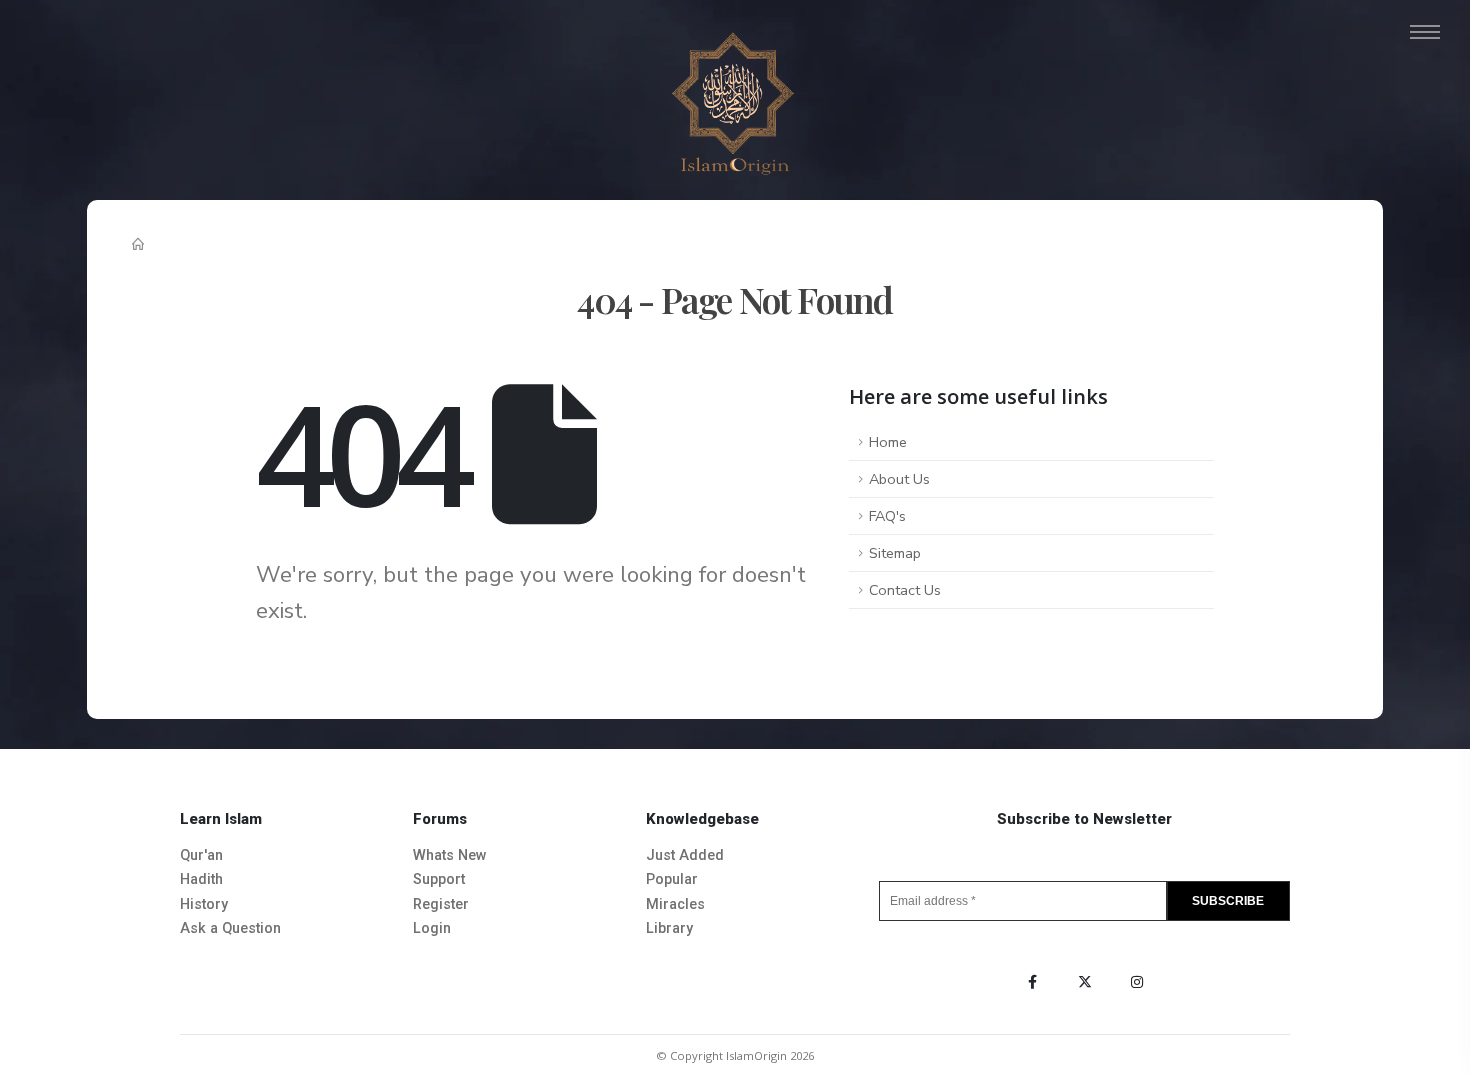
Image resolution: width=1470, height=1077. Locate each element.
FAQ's (887, 516)
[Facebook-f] (1033, 982)
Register (441, 904)
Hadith (201, 879)
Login (432, 928)
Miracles (675, 904)
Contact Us (905, 590)
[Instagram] (1137, 982)
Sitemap (895, 553)
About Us (899, 479)
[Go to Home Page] (139, 246)
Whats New (450, 855)
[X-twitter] (1085, 982)
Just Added (685, 855)
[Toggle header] (1425, 32)
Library (669, 928)
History (204, 904)
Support (439, 879)
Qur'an (201, 855)
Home (888, 442)
